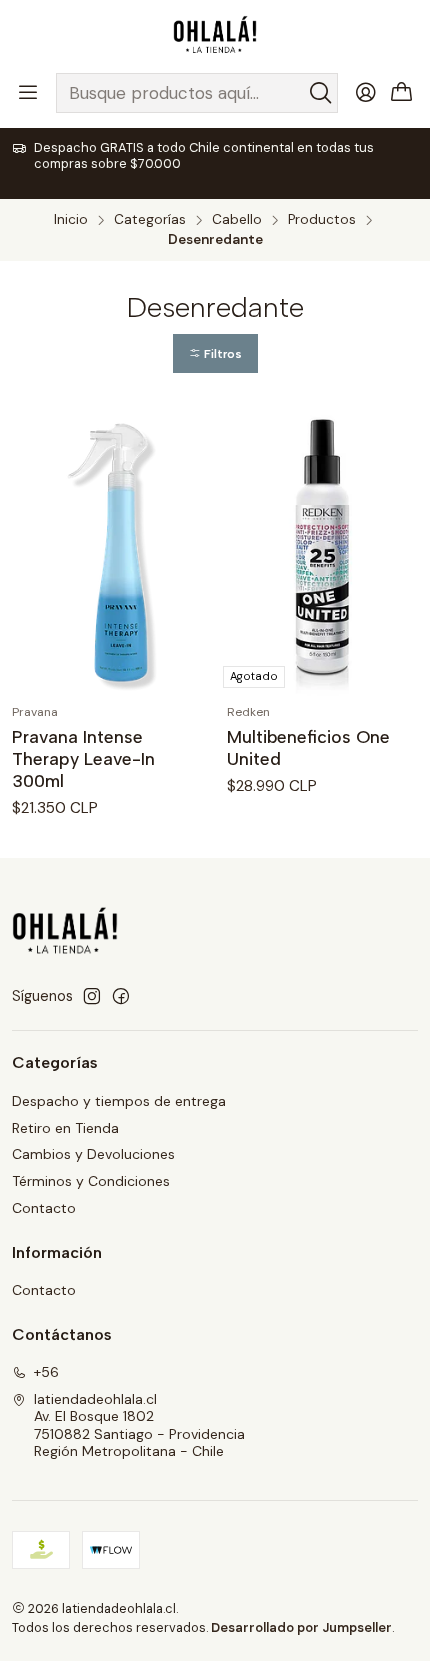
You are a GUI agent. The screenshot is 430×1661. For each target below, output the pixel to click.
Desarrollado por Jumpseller (301, 1627)
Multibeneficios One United (308, 747)
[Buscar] (321, 93)
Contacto (44, 1208)
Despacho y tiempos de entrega (119, 1101)
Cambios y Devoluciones (93, 1154)
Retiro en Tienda (65, 1128)
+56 (46, 1372)
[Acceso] (366, 93)
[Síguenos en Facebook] (121, 996)
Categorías (150, 220)
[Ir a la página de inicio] (215, 35)
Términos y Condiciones (91, 1181)
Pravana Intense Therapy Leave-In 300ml (83, 758)
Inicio (71, 220)
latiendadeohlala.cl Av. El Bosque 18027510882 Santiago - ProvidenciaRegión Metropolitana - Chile (139, 1425)
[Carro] (402, 93)
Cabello (237, 220)
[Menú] (28, 93)
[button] (215, 353)
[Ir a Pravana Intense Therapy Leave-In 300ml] (107, 552)
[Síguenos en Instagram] (92, 996)
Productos (322, 220)
